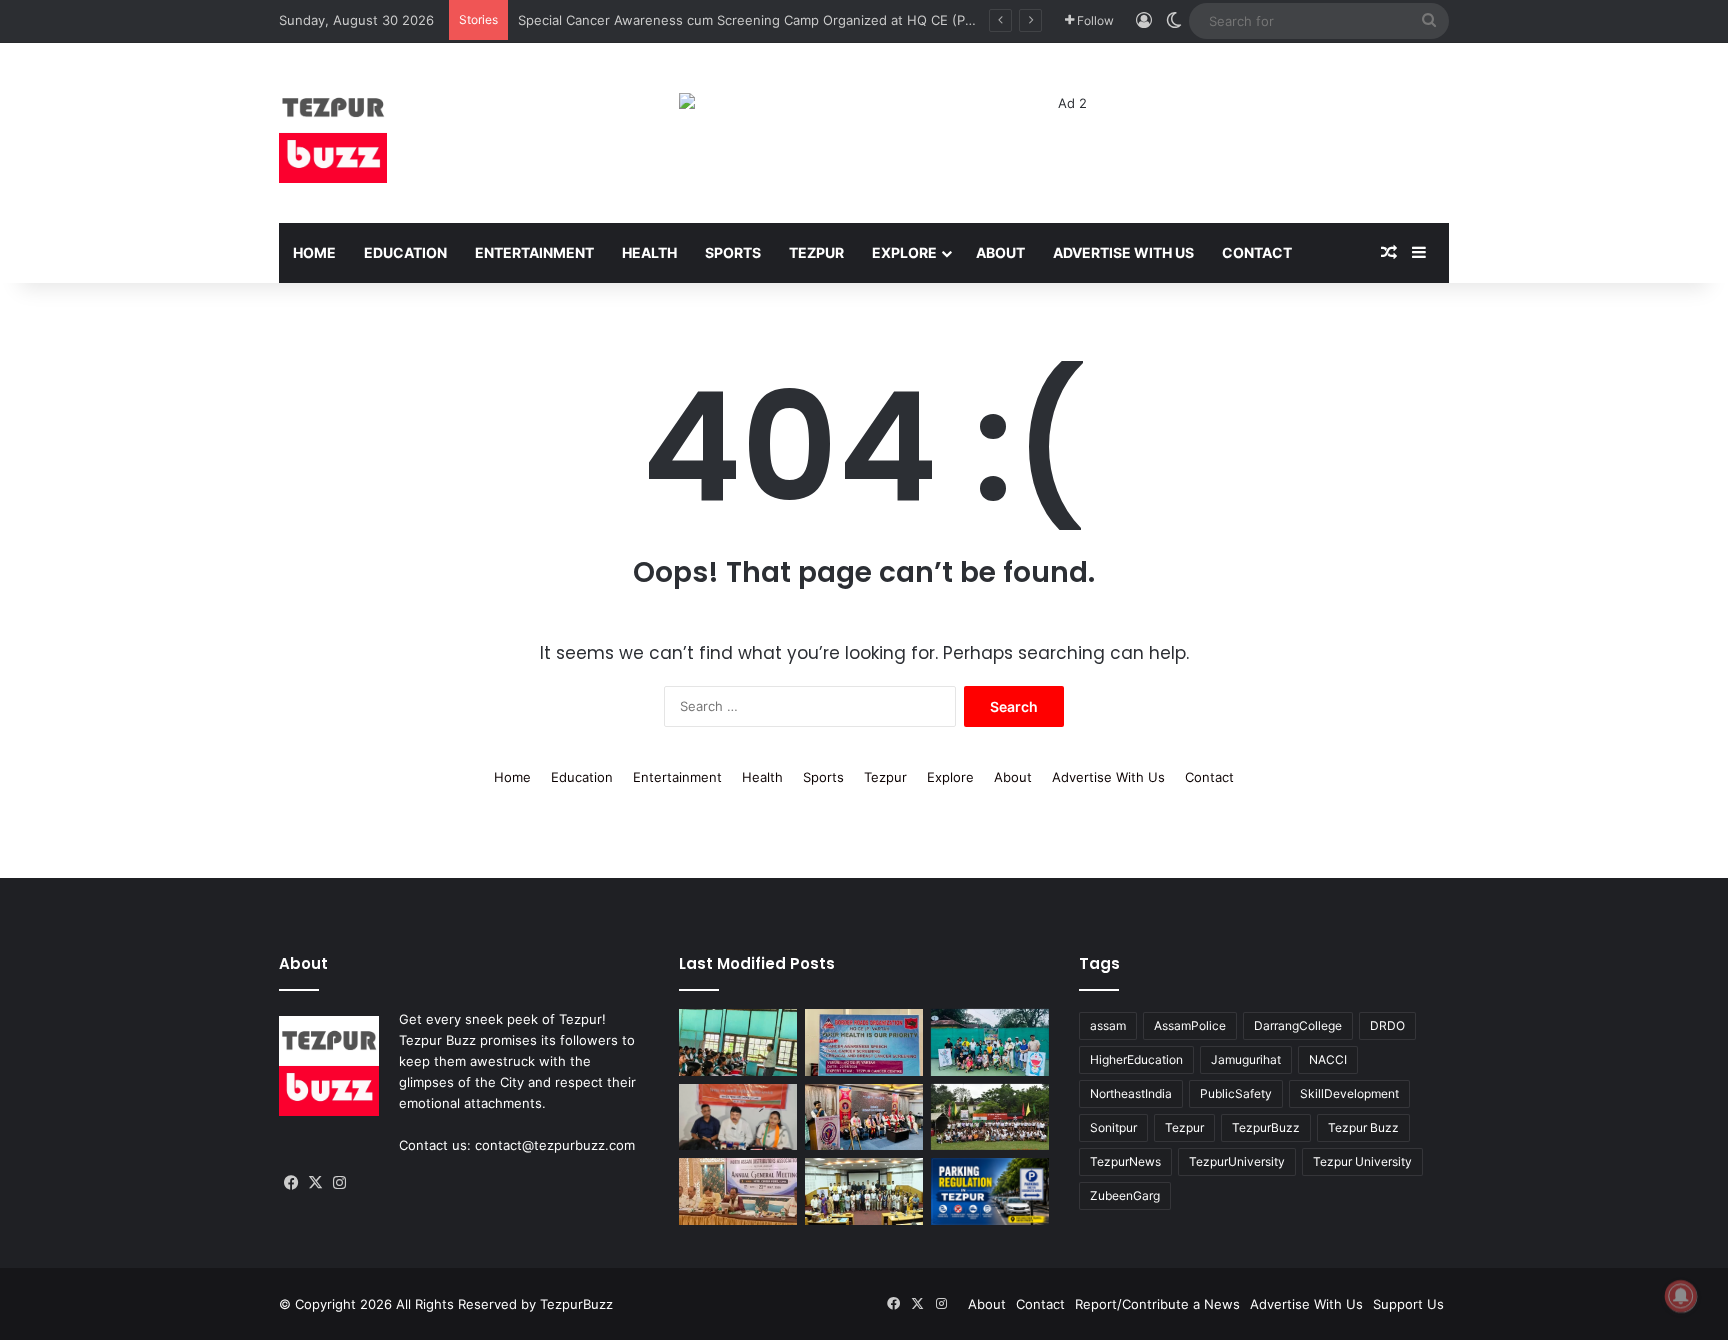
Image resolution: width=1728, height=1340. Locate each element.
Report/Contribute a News (1157, 1304)
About (1000, 252)
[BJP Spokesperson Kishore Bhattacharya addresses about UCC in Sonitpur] (738, 1117)
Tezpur (816, 252)
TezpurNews (1125, 1161)
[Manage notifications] (1681, 1296)
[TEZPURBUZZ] (333, 133)
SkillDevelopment (1349, 1093)
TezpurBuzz (1266, 1127)
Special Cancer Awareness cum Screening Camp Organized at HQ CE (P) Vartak (765, 20)
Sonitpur (1113, 1127)
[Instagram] (339, 1183)
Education (405, 252)
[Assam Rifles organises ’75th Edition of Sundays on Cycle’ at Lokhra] (990, 1117)
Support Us (1408, 1304)
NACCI (1328, 1059)
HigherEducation (1136, 1059)
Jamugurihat (1246, 1059)
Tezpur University (1362, 1161)
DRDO (1387, 1025)
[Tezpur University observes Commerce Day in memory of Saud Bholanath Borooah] (864, 1191)
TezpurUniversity (1237, 1161)
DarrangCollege (1298, 1025)
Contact (1257, 252)
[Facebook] (291, 1183)
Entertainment (534, 252)
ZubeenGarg (1125, 1195)
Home (314, 252)
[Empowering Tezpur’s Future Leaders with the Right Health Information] (738, 1042)
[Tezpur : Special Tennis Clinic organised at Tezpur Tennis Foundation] (990, 1042)
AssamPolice (1190, 1025)
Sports (733, 252)
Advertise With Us (1123, 252)
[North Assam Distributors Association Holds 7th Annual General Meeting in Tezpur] (738, 1191)
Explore (904, 252)
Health (649, 252)
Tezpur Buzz (1363, 1127)
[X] (315, 1183)
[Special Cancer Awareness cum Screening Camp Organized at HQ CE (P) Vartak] (864, 1042)
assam (1108, 1025)
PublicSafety (1236, 1093)
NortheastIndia (1131, 1093)
